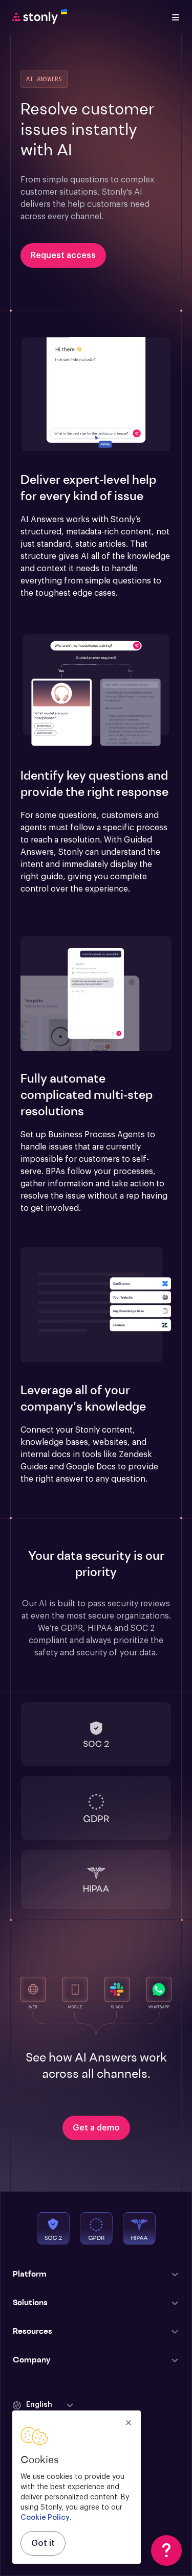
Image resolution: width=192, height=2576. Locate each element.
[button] (96, 395)
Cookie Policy (45, 2518)
